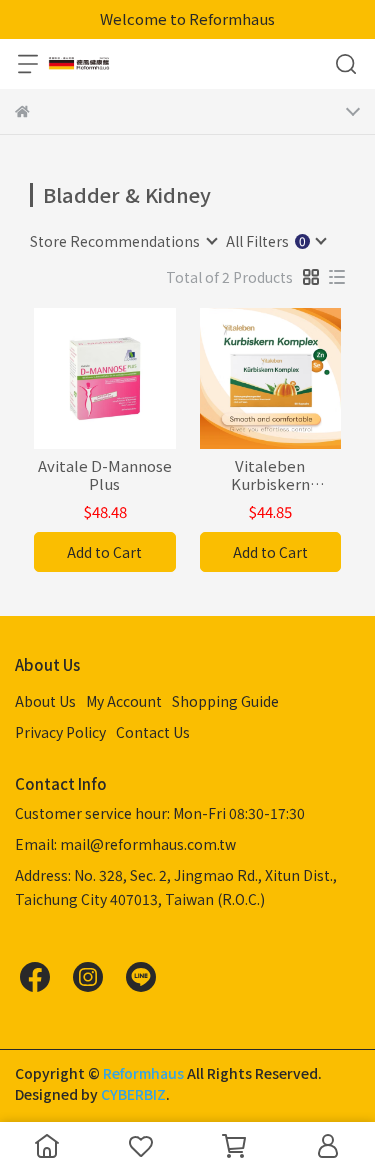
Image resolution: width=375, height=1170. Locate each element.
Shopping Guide (225, 701)
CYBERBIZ (133, 1094)
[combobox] (123, 241)
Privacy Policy (60, 732)
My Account (124, 701)
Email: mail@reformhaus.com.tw (125, 844)
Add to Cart (104, 552)
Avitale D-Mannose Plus (105, 475)
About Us (45, 701)
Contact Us (153, 732)
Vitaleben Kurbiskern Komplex (270, 475)
